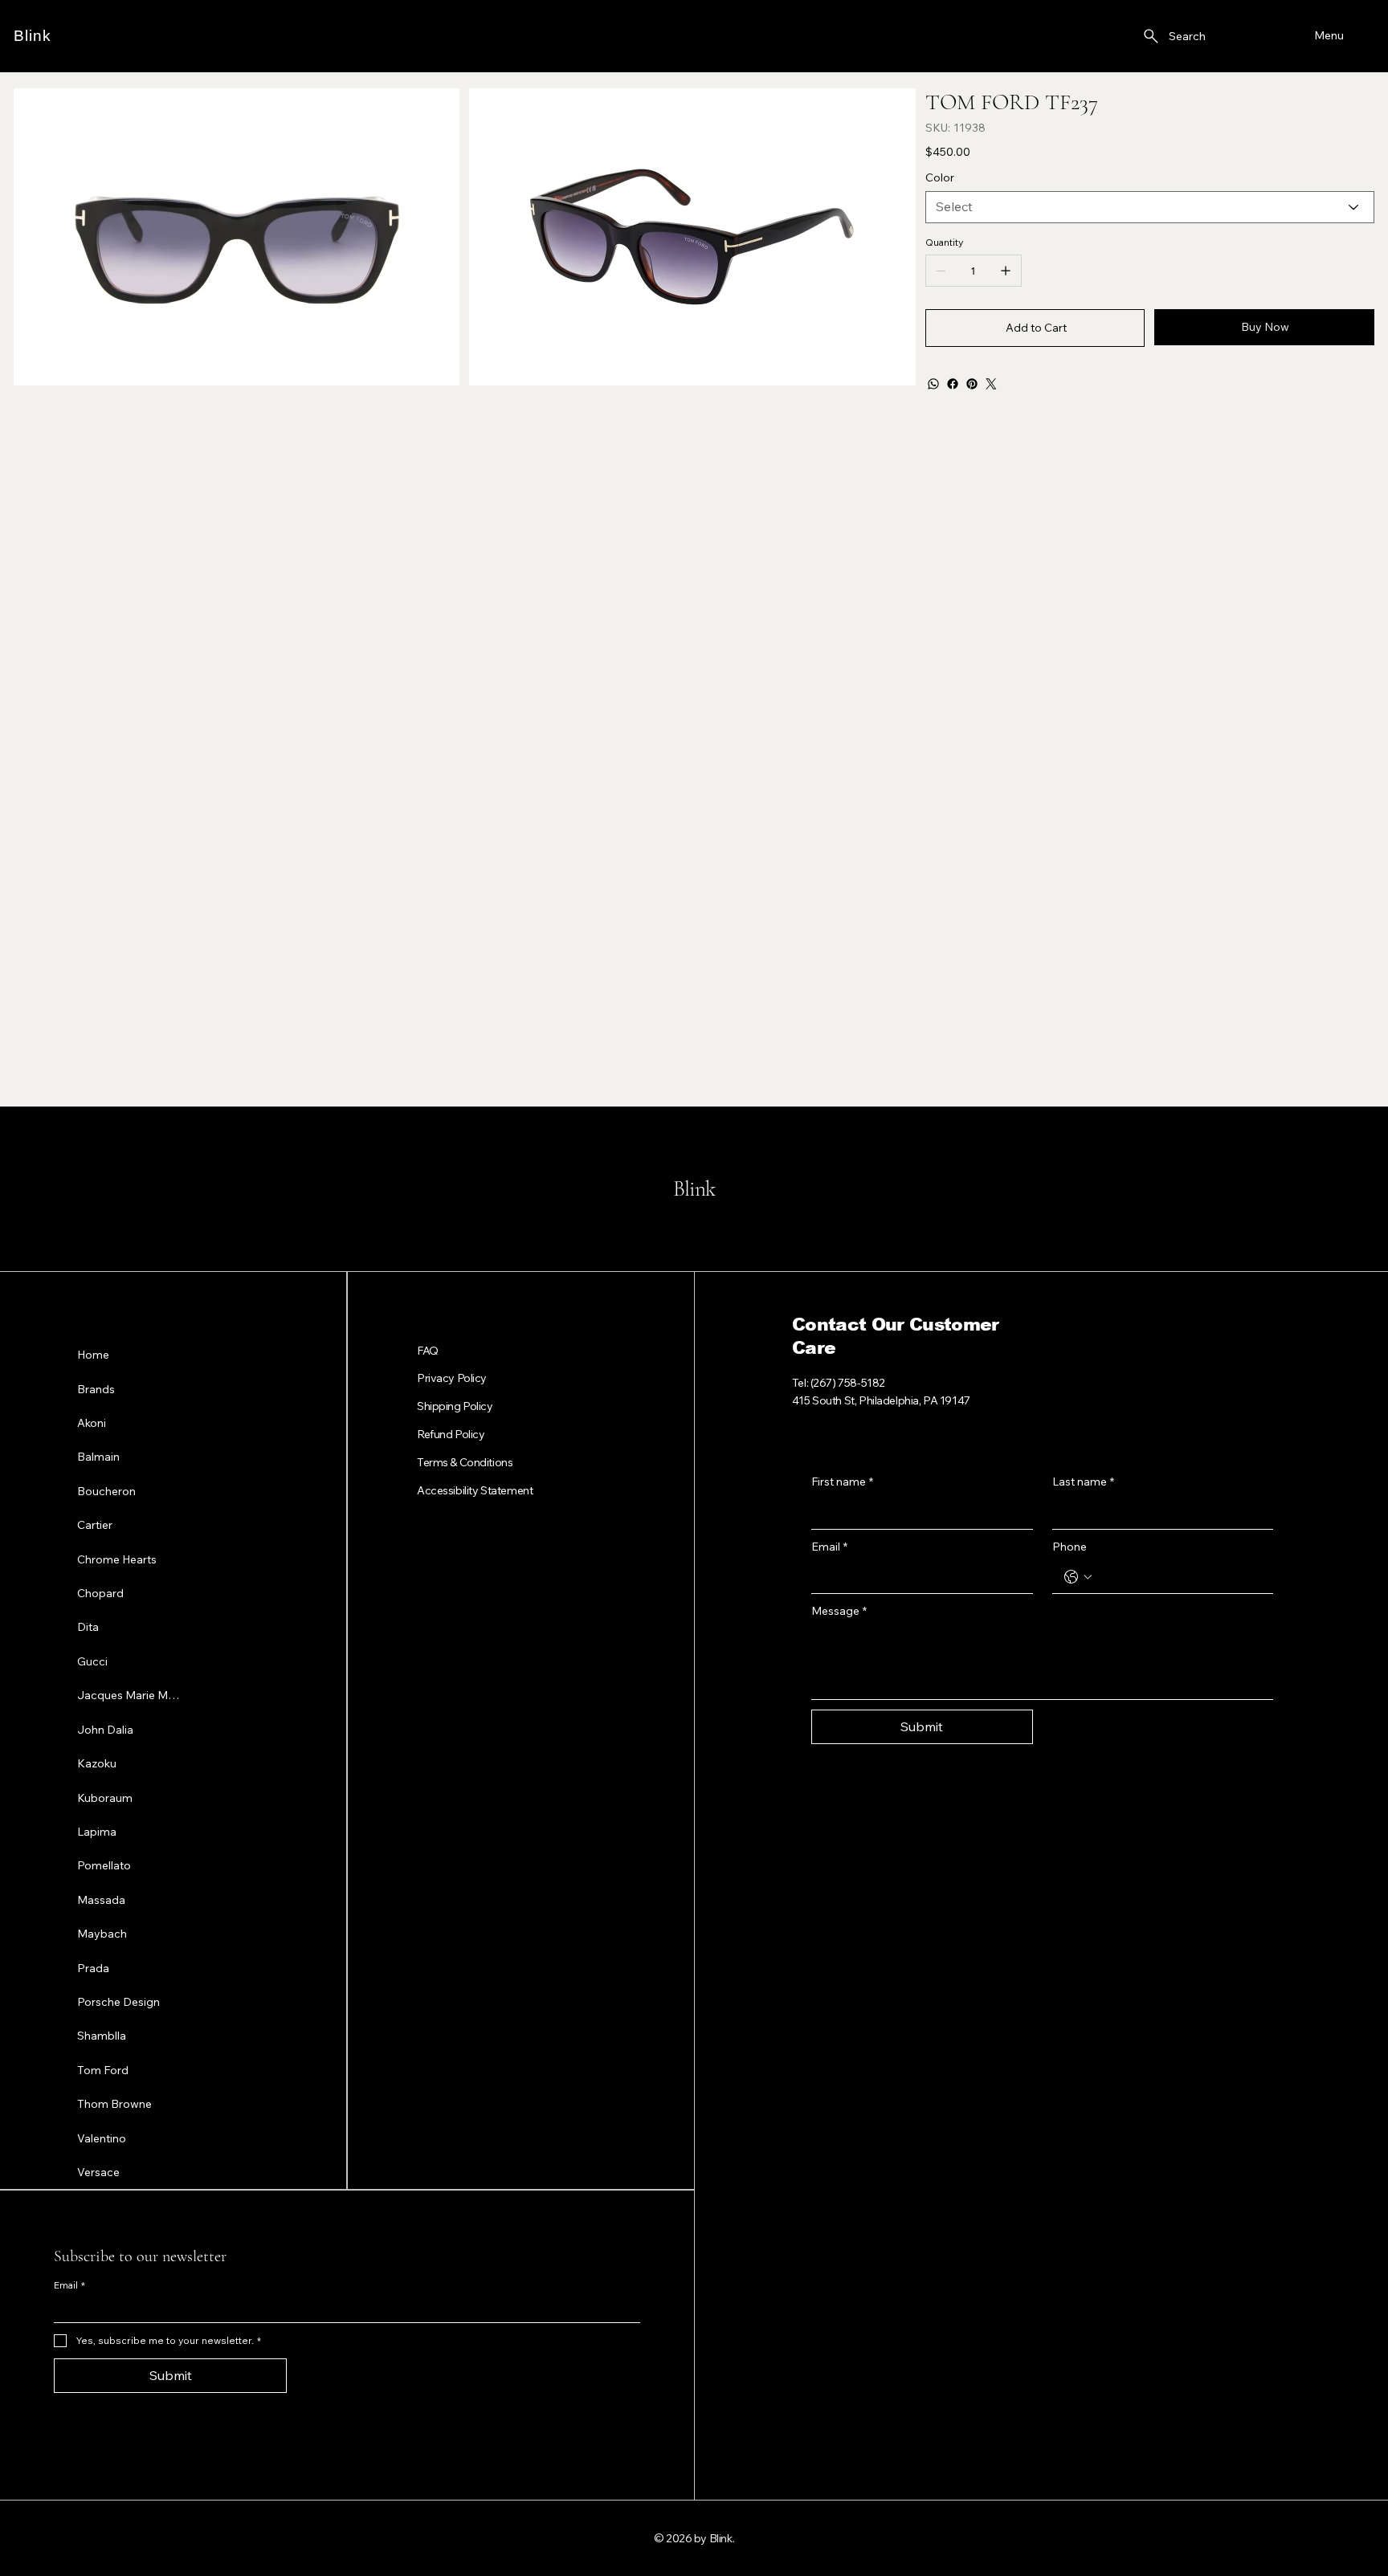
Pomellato (104, 1865)
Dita (88, 1627)
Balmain (98, 1457)
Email (829, 1547)
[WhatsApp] (933, 384)
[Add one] (1006, 271)
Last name (1083, 1482)
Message (839, 1611)
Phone (1070, 1547)
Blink (33, 36)
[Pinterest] (972, 384)
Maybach (102, 1934)
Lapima (97, 1832)
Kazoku (97, 1763)
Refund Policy (451, 1434)
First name (842, 1482)
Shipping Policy (455, 1406)
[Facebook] (953, 384)
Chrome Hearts (117, 1559)
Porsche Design (118, 2002)
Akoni (92, 1423)
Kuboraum (105, 1798)
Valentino (102, 2138)
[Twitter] (991, 384)
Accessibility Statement (475, 1490)
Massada (101, 1900)
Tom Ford (103, 2070)
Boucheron (106, 1491)
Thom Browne (114, 2104)
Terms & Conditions (465, 1462)
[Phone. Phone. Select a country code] (1078, 1577)
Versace (98, 2172)
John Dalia (105, 1730)
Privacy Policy (452, 1378)
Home (93, 1355)
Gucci (92, 1661)
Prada (93, 1968)
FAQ (428, 1351)
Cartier (95, 1525)
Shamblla (102, 2036)
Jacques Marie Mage (130, 1695)
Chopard (100, 1593)
